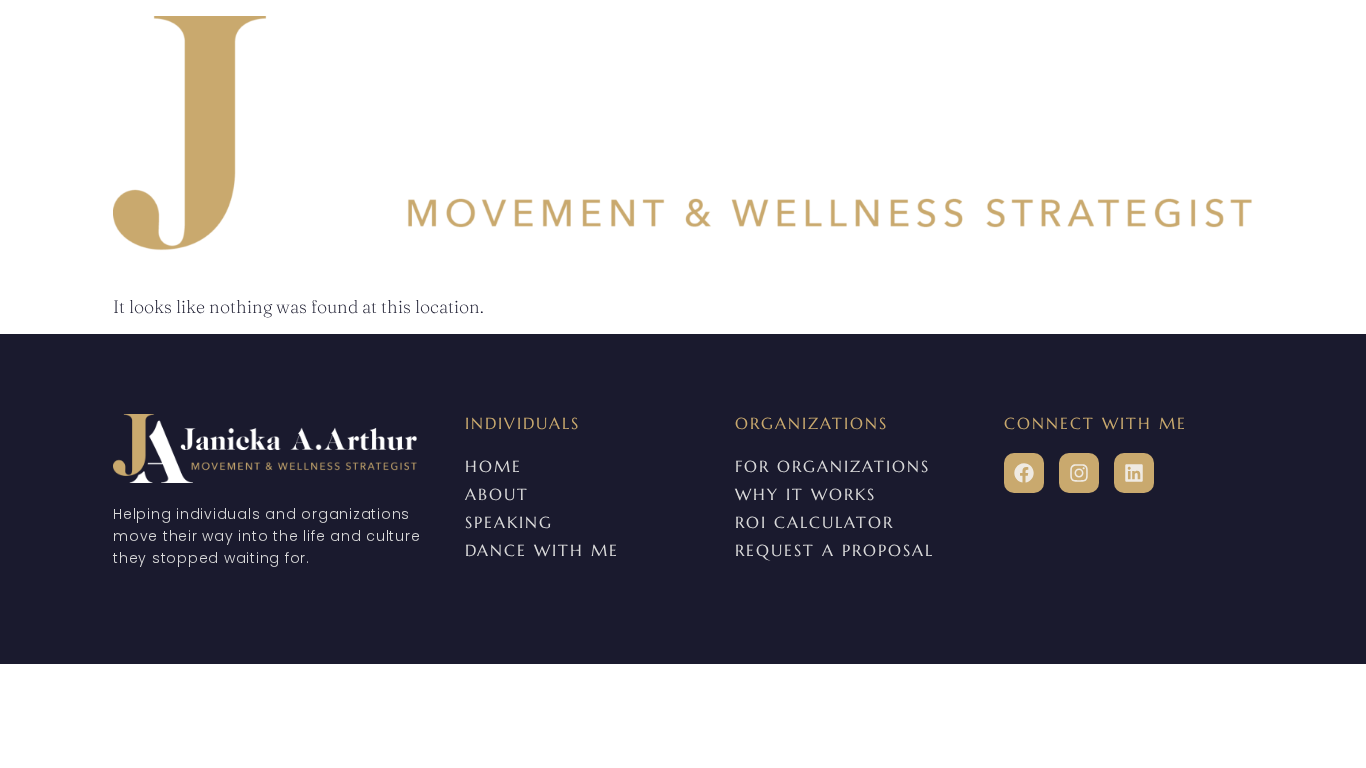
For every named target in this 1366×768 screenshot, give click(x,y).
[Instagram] (1079, 473)
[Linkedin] (1134, 473)
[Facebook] (1024, 473)
